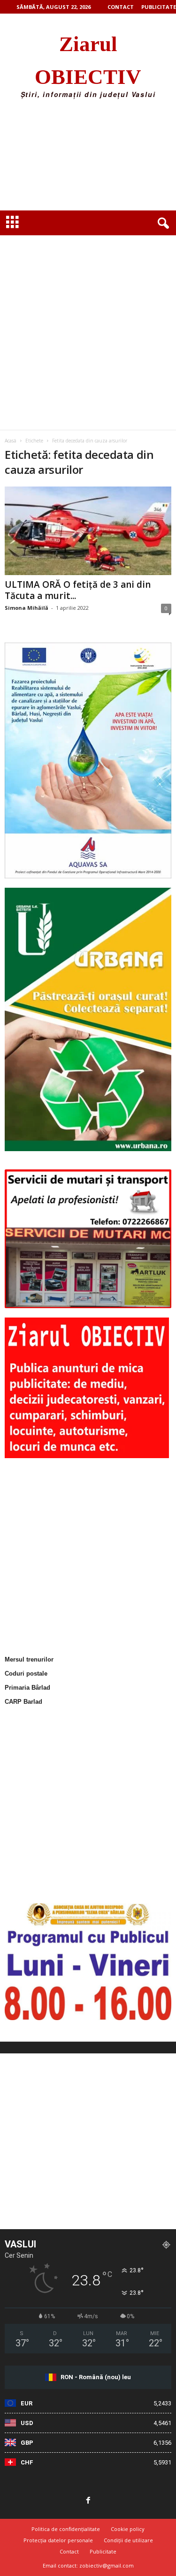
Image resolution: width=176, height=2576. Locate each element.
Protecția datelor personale (58, 2540)
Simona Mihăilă (27, 608)
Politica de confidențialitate (66, 2529)
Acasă (11, 441)
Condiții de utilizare (128, 2540)
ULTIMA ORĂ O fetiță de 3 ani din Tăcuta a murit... (78, 590)
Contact (121, 7)
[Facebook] (88, 2501)
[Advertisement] (88, 158)
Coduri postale (26, 1674)
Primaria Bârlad (27, 1688)
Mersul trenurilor (29, 1659)
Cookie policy (128, 2529)
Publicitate (159, 7)
